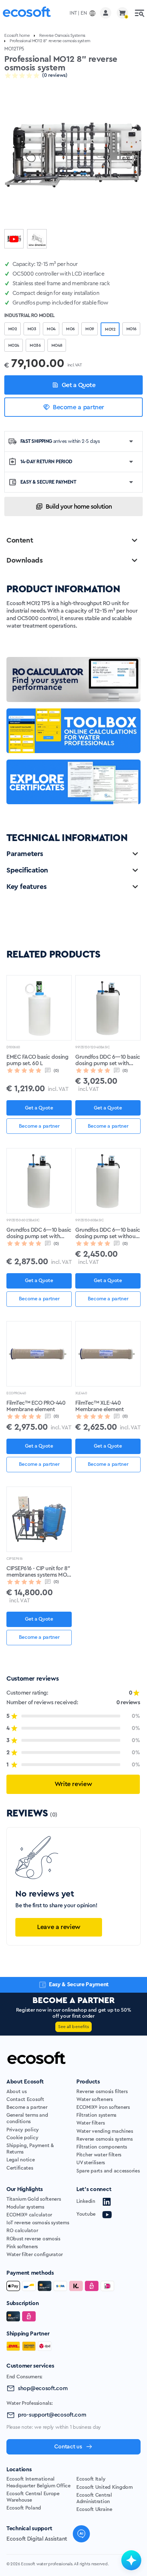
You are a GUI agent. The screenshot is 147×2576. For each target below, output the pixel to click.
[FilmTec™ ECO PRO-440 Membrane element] (39, 1354)
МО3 (32, 329)
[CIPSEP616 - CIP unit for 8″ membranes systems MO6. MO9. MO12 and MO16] (39, 1519)
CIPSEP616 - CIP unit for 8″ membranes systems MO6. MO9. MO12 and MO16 (39, 1572)
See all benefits (73, 2027)
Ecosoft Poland (24, 2508)
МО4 (51, 329)
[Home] (27, 13)
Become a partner (78, 407)
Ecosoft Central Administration (94, 2498)
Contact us (68, 2447)
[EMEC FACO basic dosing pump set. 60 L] (39, 1008)
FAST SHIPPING (60, 441)
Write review (73, 1784)
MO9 (90, 329)
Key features (26, 887)
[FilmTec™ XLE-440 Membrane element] (108, 1354)
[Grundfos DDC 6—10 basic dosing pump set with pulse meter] (39, 1181)
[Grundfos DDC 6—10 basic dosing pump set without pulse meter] (108, 1181)
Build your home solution (79, 506)
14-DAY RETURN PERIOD (46, 462)
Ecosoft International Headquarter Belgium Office (39, 2482)
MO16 (131, 329)
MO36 (35, 345)
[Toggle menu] (140, 13)
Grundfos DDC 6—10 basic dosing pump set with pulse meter (39, 1233)
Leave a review (59, 1927)
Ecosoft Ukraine (94, 2510)
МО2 (12, 329)
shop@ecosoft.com (43, 2388)
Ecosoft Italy (91, 2479)
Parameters (25, 854)
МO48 (57, 345)
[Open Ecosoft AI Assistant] (131, 2560)
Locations (19, 2469)
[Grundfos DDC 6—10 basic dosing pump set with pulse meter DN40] (108, 1008)
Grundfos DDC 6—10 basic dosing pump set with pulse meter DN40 (108, 1060)
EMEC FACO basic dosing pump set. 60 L (37, 1060)
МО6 (70, 329)
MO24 (14, 345)
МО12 (110, 329)
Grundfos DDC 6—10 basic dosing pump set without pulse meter (108, 1233)
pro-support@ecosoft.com (52, 2415)
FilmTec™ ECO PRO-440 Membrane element (36, 1406)
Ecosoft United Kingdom (105, 2487)
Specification (27, 870)
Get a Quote (78, 385)
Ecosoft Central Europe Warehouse (33, 2497)
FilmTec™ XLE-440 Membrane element (99, 1406)
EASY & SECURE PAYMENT (48, 482)
